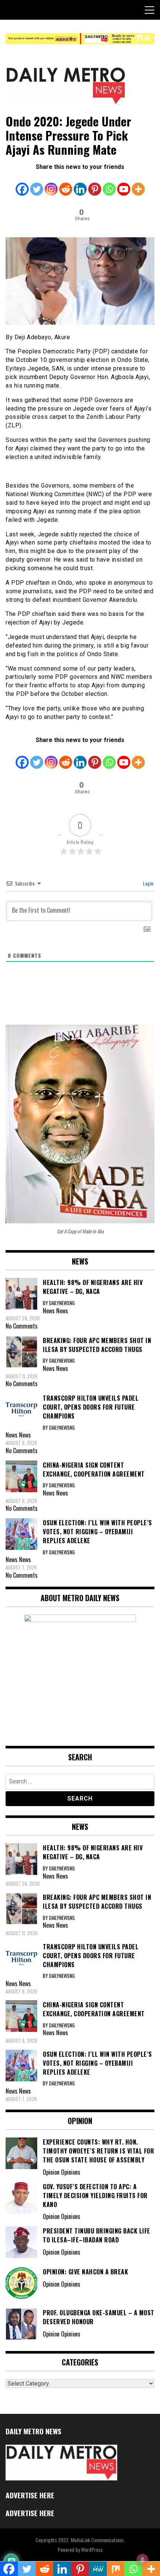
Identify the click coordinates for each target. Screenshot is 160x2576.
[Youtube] (124, 184)
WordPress (92, 2549)
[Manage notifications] (143, 2560)
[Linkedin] (80, 184)
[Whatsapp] (109, 184)
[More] (138, 184)
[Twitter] (37, 184)
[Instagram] (51, 184)
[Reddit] (66, 184)
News (62, 1311)
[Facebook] (22, 184)
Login (148, 883)
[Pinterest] (95, 184)
